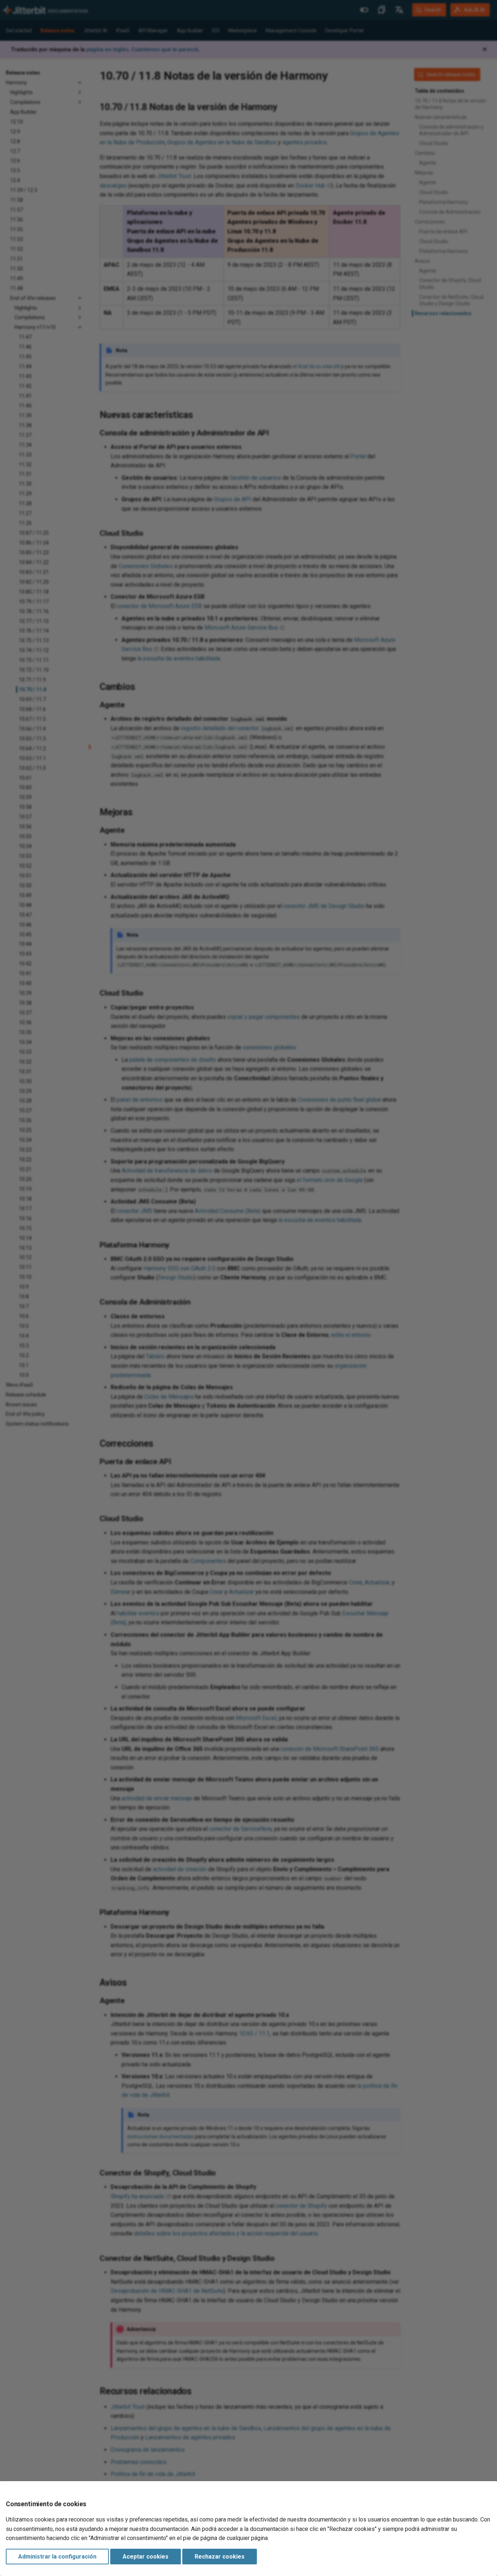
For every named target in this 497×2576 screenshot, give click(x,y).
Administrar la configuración (57, 2557)
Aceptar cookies (146, 2557)
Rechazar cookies (220, 2557)
